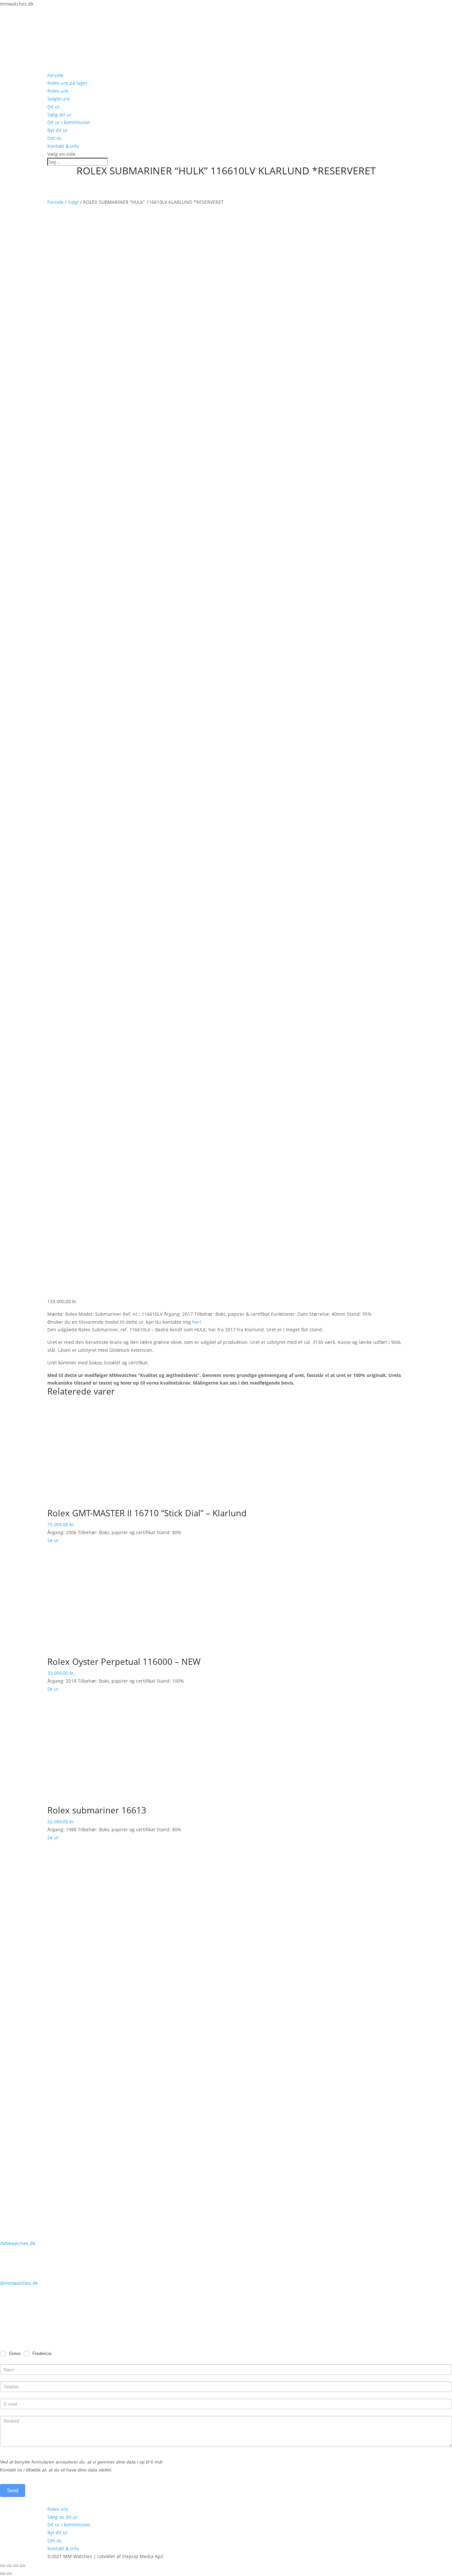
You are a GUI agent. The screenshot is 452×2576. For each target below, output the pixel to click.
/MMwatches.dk (18, 2243)
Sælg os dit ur (63, 2517)
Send (13, 2490)
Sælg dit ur (59, 115)
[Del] (9, 2566)
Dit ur (54, 107)
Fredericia (41, 2354)
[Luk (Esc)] (3, 2566)
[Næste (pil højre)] (9, 2574)
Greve (14, 2354)
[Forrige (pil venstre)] (3, 2574)
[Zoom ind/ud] (23, 2566)
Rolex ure (58, 91)
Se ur (53, 1540)
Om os (54, 138)
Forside (55, 75)
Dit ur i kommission (69, 122)
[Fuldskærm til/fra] (16, 2566)
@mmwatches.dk (19, 2283)
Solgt (73, 202)
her (196, 1322)
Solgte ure (59, 99)
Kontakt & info (63, 146)
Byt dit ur (58, 130)
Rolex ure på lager (68, 83)
